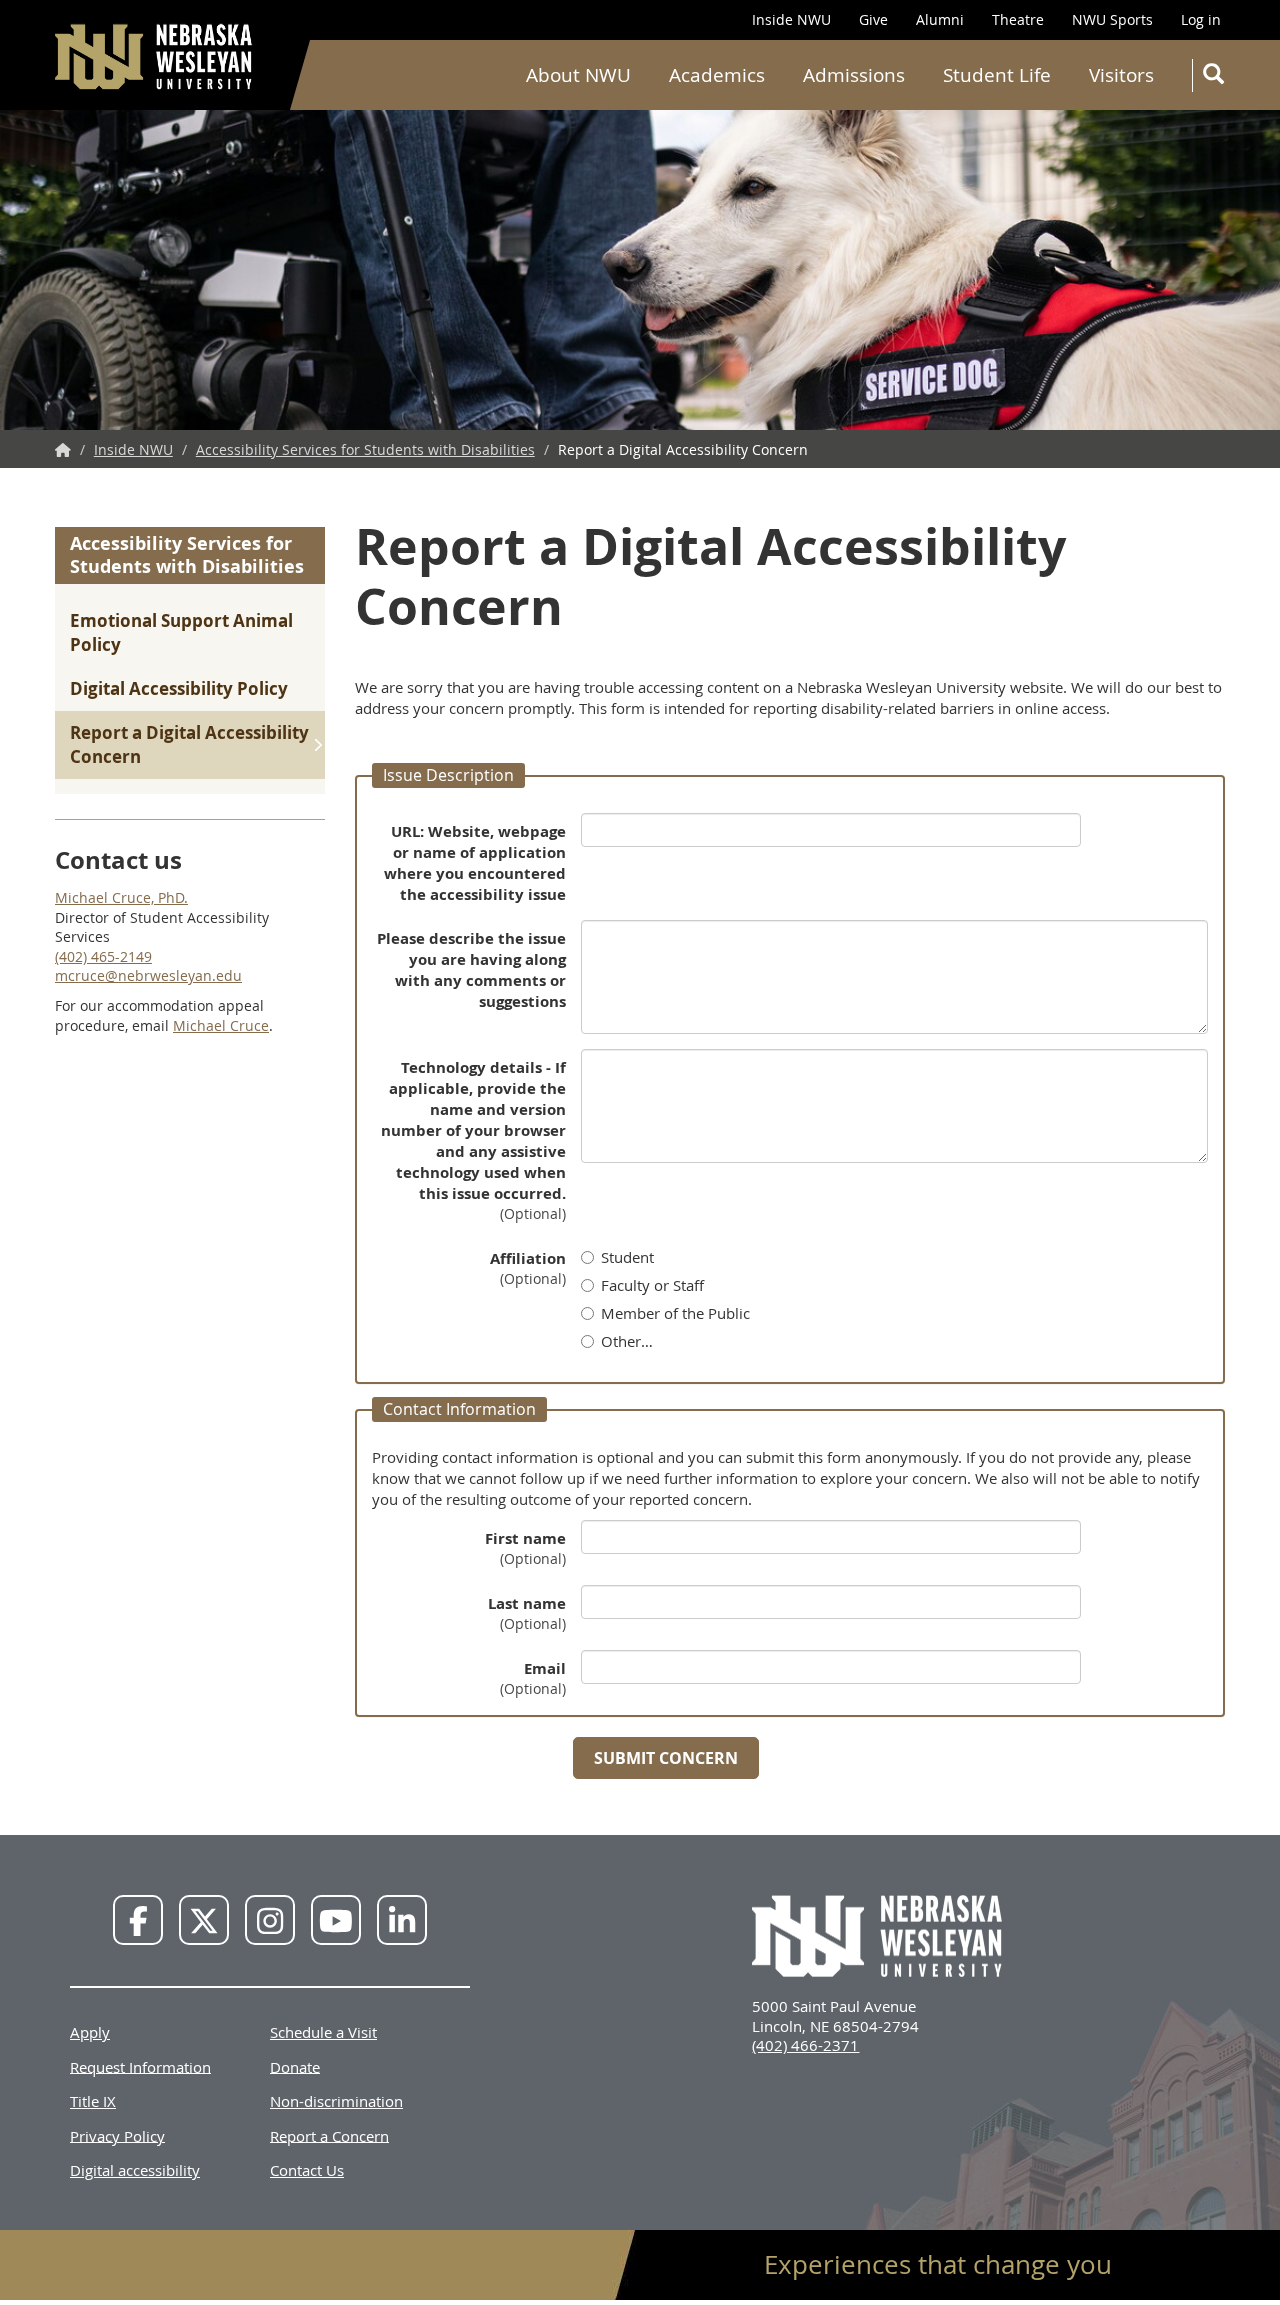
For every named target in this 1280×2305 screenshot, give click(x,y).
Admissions (854, 75)
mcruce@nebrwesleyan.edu (148, 975)
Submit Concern (666, 1758)
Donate (295, 2066)
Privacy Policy (117, 2135)
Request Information (140, 2066)
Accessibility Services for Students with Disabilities (365, 449)
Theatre (1018, 19)
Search (1212, 75)
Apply (90, 2032)
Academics (717, 75)
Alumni (940, 19)
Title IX (93, 2101)
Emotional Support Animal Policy (181, 632)
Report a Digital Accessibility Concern (189, 744)
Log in (1201, 19)
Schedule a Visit (323, 2032)
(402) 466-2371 (805, 2045)
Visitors (1121, 75)
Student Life (997, 75)
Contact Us (307, 2170)
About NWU (578, 75)
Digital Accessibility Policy (179, 688)
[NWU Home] (63, 449)
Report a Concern (329, 2135)
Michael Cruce (221, 1025)
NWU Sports (1112, 19)
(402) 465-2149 (103, 956)
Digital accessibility (135, 2170)
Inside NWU (791, 19)
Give (873, 19)
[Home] (155, 56)
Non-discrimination (336, 2101)
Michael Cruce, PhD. (121, 897)
